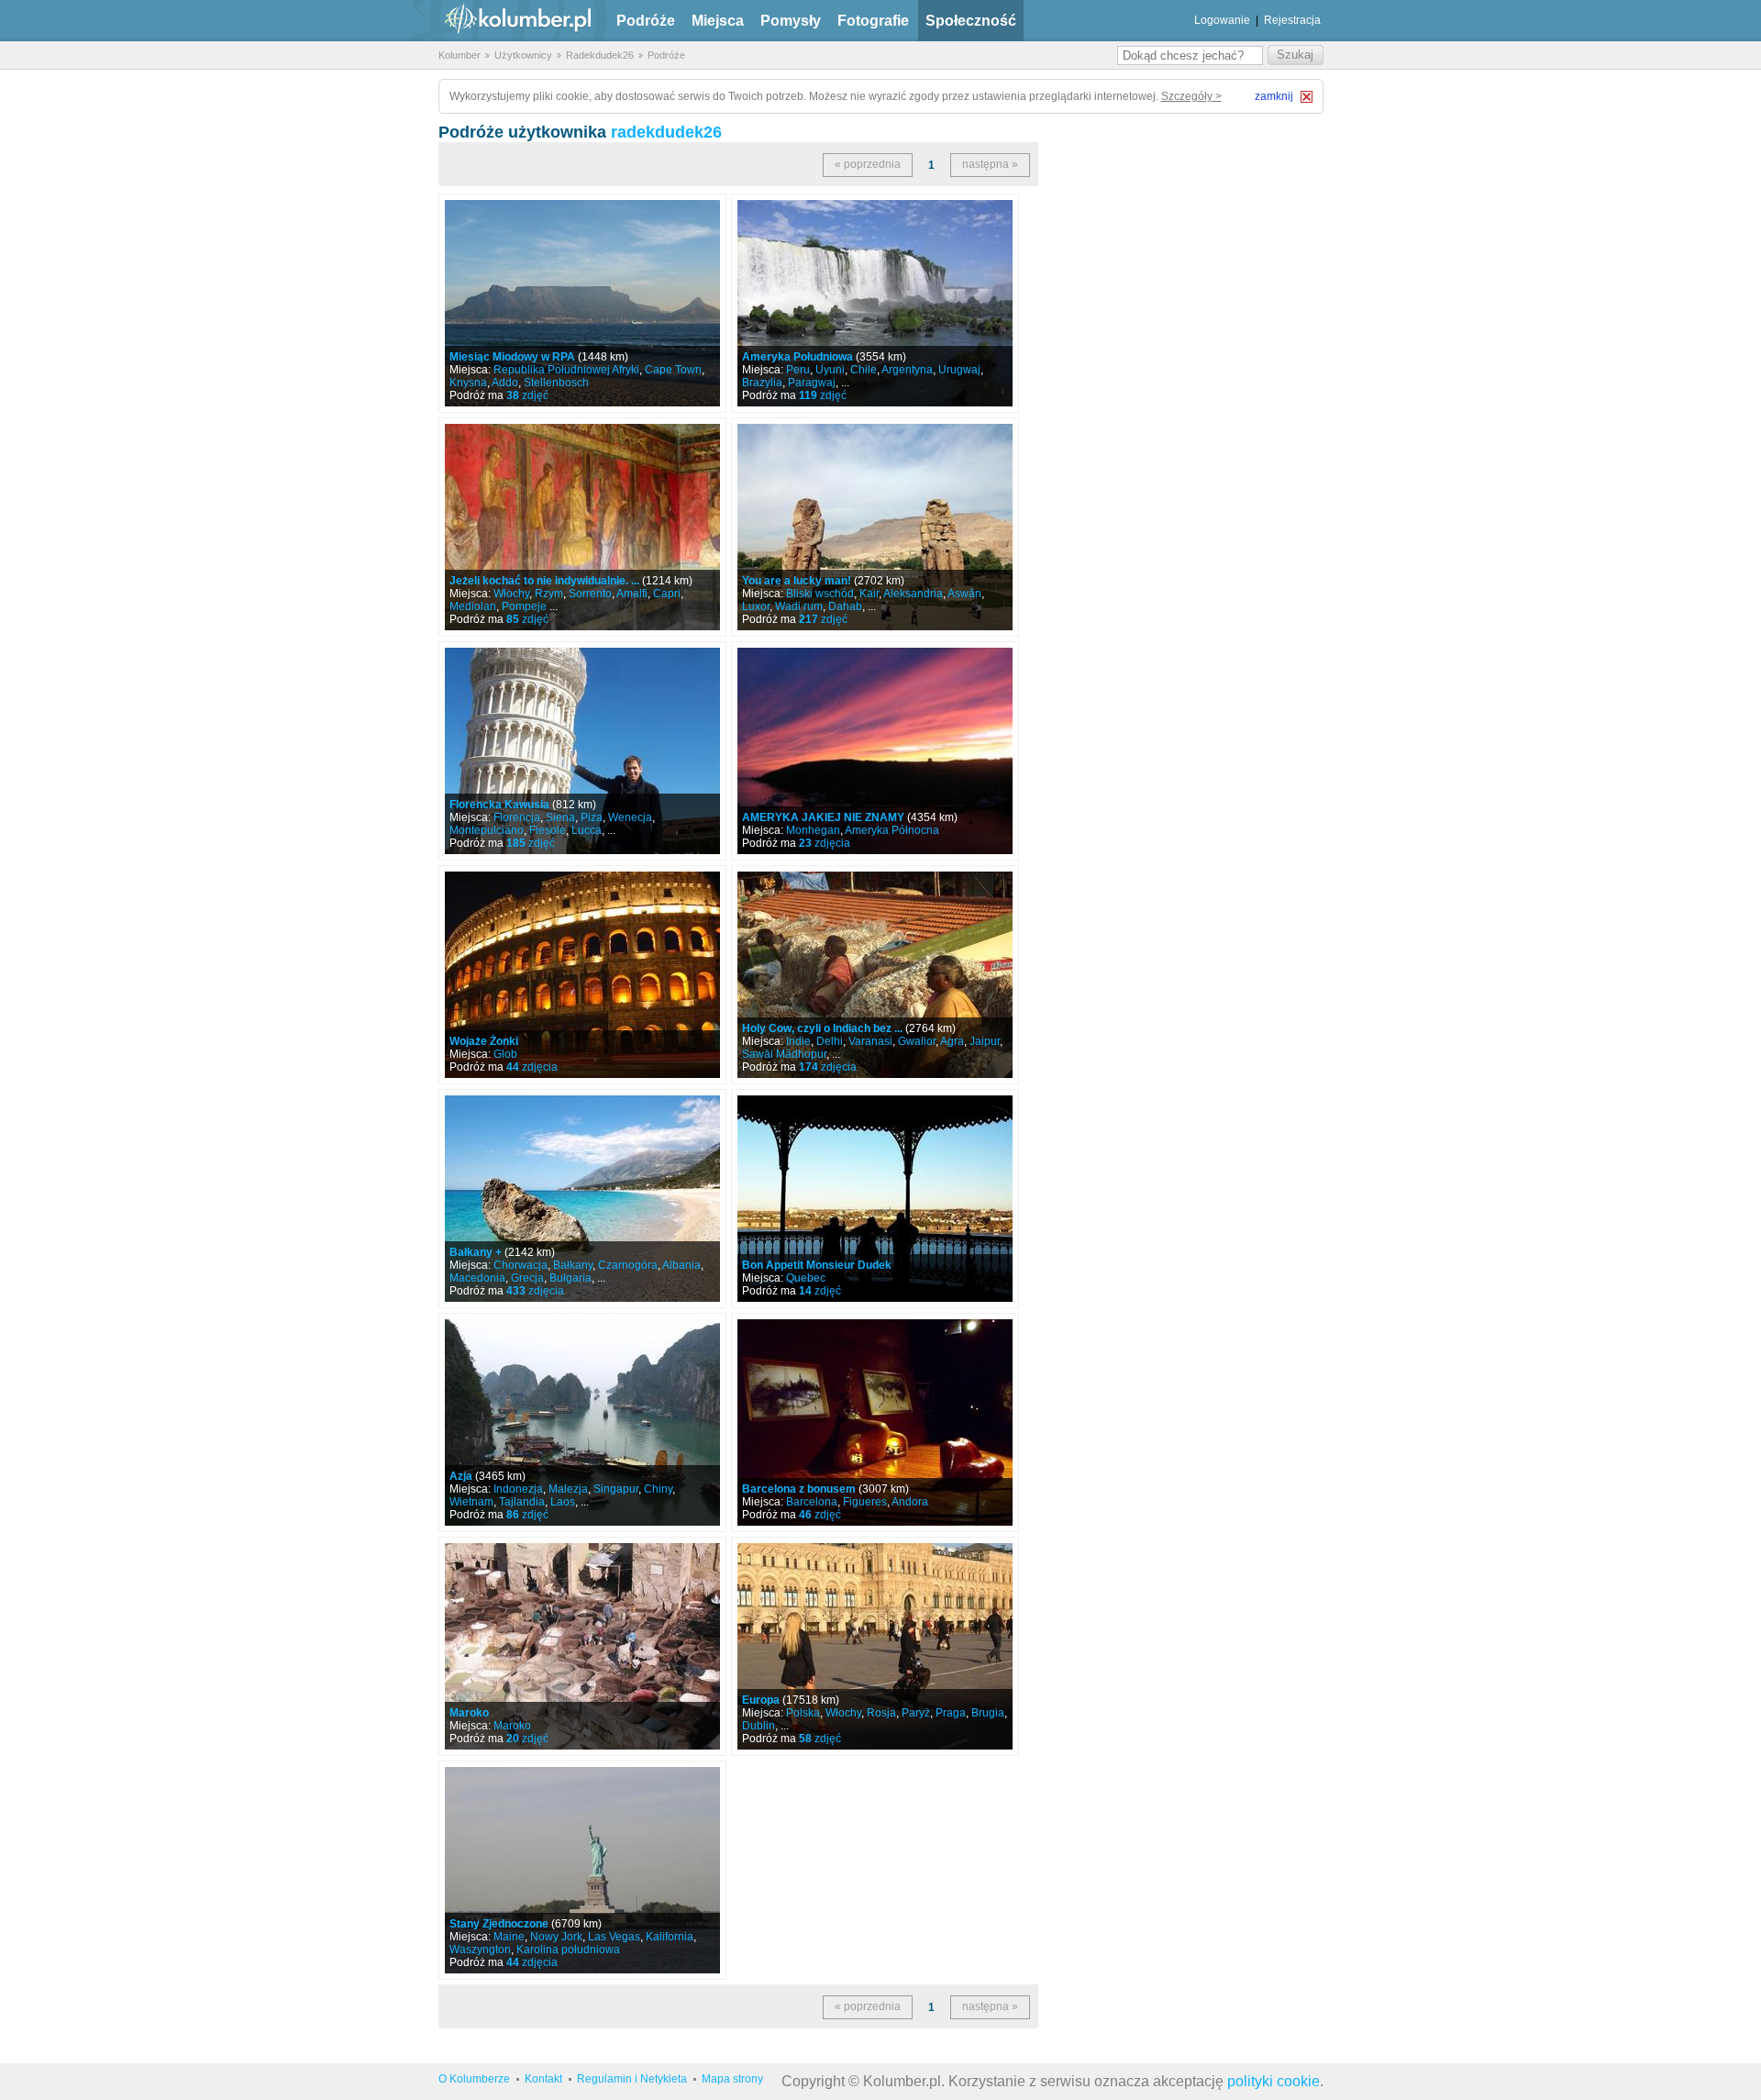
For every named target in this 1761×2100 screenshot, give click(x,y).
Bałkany (573, 1265)
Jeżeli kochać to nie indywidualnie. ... (544, 581)
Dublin (759, 1726)
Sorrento (590, 594)
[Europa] (875, 1646)
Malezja (568, 1489)
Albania (681, 1265)
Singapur (616, 1489)
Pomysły (791, 21)
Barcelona (812, 1502)
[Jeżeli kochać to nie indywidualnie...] (582, 527)
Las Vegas (614, 1937)
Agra (952, 1041)
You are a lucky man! (797, 581)
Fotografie (873, 21)
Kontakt (543, 2079)
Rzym (549, 594)
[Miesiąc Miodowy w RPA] (582, 303)
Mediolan (473, 606)
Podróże (646, 21)
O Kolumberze (474, 2079)
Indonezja (518, 1489)
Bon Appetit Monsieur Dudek (817, 1265)
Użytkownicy (523, 55)
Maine (509, 1937)
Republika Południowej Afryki (566, 370)
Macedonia (477, 1278)
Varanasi (870, 1041)
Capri (667, 594)
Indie (798, 1041)
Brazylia (762, 383)
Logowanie (1222, 20)
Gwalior (917, 1041)
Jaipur (985, 1041)
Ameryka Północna (892, 830)
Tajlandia (522, 1502)
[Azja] (582, 1422)
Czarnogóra (628, 1265)
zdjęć (527, 395)
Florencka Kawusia (499, 805)
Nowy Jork (556, 1937)
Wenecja (630, 817)
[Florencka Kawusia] (582, 751)
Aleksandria (913, 594)
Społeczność (971, 21)
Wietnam (471, 1502)
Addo (505, 383)
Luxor (756, 606)
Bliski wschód (820, 594)
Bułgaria (570, 1278)
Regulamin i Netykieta (632, 2079)
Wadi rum (799, 606)
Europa (761, 1700)
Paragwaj (812, 383)
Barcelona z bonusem (799, 1489)
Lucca (587, 830)
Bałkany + (476, 1252)
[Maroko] (582, 1646)
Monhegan (813, 830)
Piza (592, 817)
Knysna (468, 383)
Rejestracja (1292, 20)
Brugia (988, 1713)
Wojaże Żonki (484, 1041)
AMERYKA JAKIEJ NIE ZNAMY (823, 817)
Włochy (511, 594)
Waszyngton (480, 1950)
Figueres (865, 1502)
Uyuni (830, 370)
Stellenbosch (556, 383)
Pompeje (524, 606)
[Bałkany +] (582, 1199)
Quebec (806, 1278)
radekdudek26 (666, 132)
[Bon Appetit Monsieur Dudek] (875, 1199)
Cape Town (673, 370)
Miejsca (718, 21)
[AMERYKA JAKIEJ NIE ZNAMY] (875, 751)
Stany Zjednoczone (499, 1924)
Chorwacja (521, 1265)
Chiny (658, 1489)
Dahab (845, 606)
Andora (910, 1502)
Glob (505, 1054)
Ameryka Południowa (797, 357)
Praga (951, 1713)
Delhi (830, 1041)
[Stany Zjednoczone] (582, 1870)
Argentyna (907, 370)
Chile (864, 370)
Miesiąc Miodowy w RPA (512, 357)
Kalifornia (670, 1937)
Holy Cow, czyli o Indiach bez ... (822, 1028)
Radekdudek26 (600, 55)
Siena (560, 817)
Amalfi (632, 594)
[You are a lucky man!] (875, 527)
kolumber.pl (503, 21)
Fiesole (548, 830)
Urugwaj (959, 370)
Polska (803, 1713)
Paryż (916, 1713)
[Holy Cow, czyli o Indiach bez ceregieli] (875, 975)
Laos (563, 1502)
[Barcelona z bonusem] (875, 1422)
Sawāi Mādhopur (784, 1054)
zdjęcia (825, 843)
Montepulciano (487, 830)
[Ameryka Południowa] (875, 303)
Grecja (527, 1278)
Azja (461, 1476)
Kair (869, 594)
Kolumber (460, 55)
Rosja (881, 1713)
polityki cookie (1274, 2081)
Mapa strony (732, 2079)
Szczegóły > (1191, 96)
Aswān (964, 594)
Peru (798, 370)
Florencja (517, 817)
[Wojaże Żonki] (582, 975)
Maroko (469, 1713)
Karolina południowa (568, 1950)
